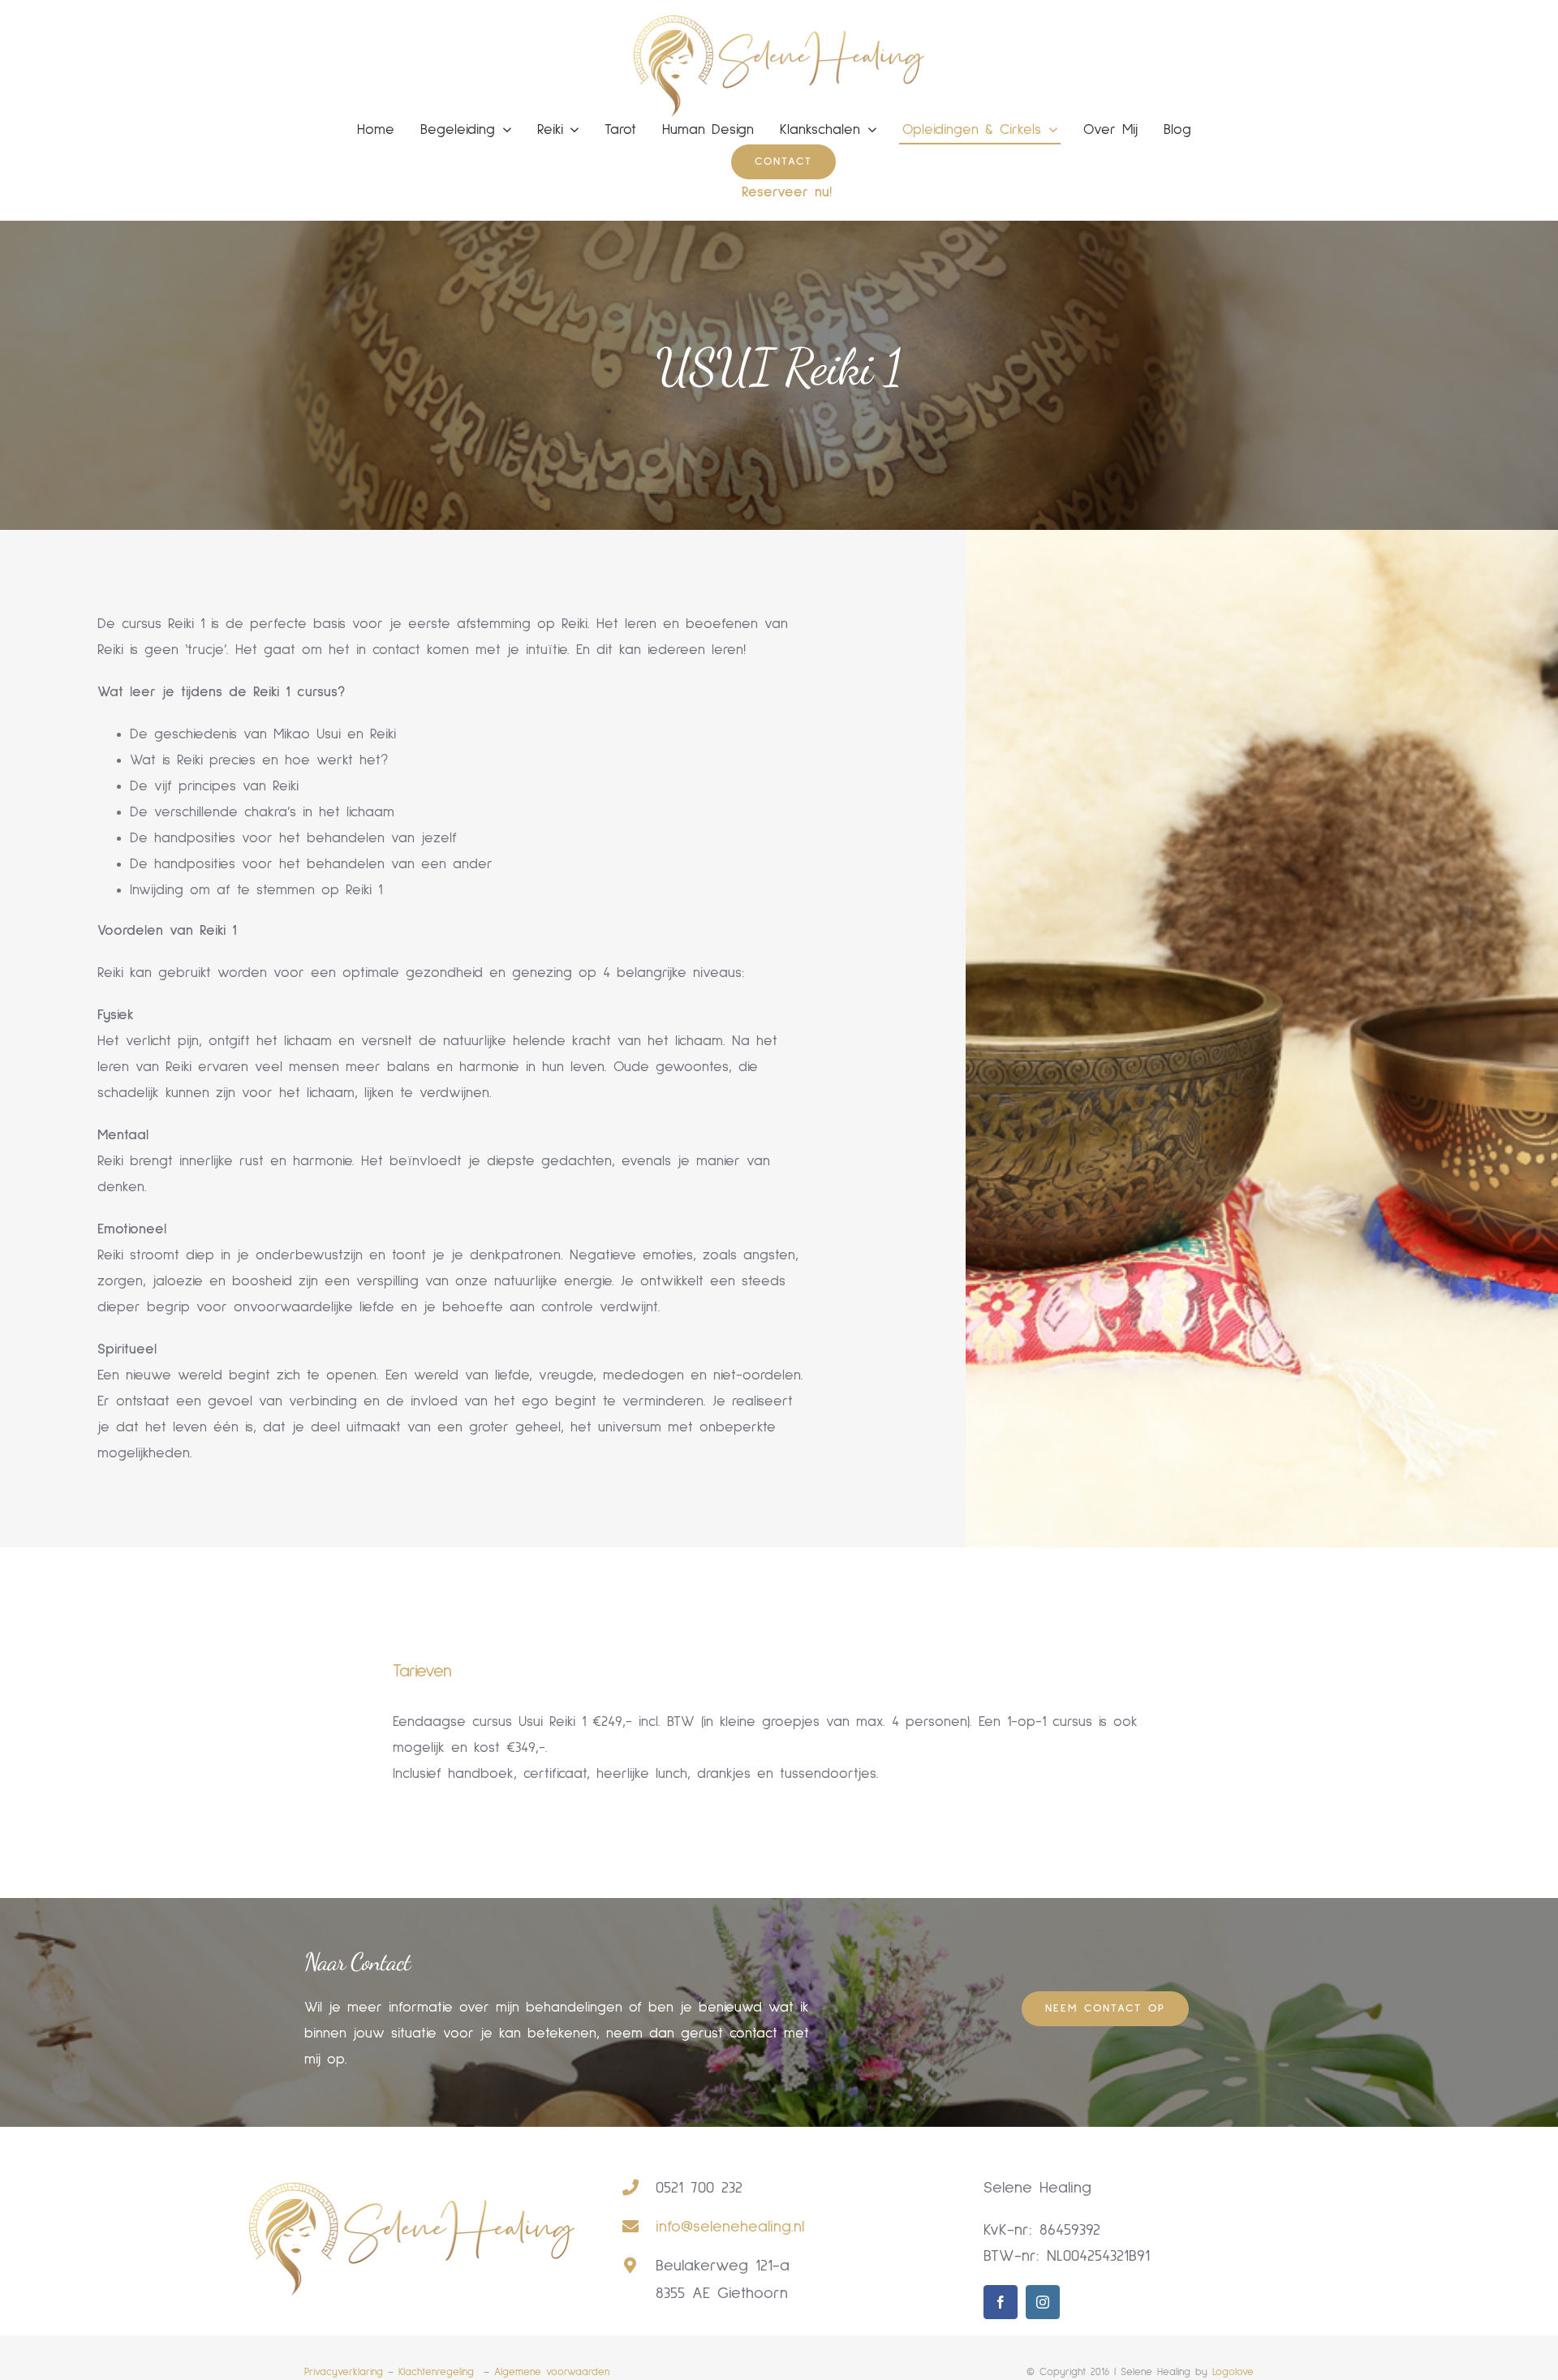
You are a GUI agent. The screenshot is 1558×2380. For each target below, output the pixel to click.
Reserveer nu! (787, 192)
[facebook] (1001, 2302)
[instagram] (1043, 2302)
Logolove (1233, 2372)
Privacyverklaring (344, 2372)
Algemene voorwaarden (552, 2372)
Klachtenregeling (439, 2372)
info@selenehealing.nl (730, 2227)
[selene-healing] (779, 23)
